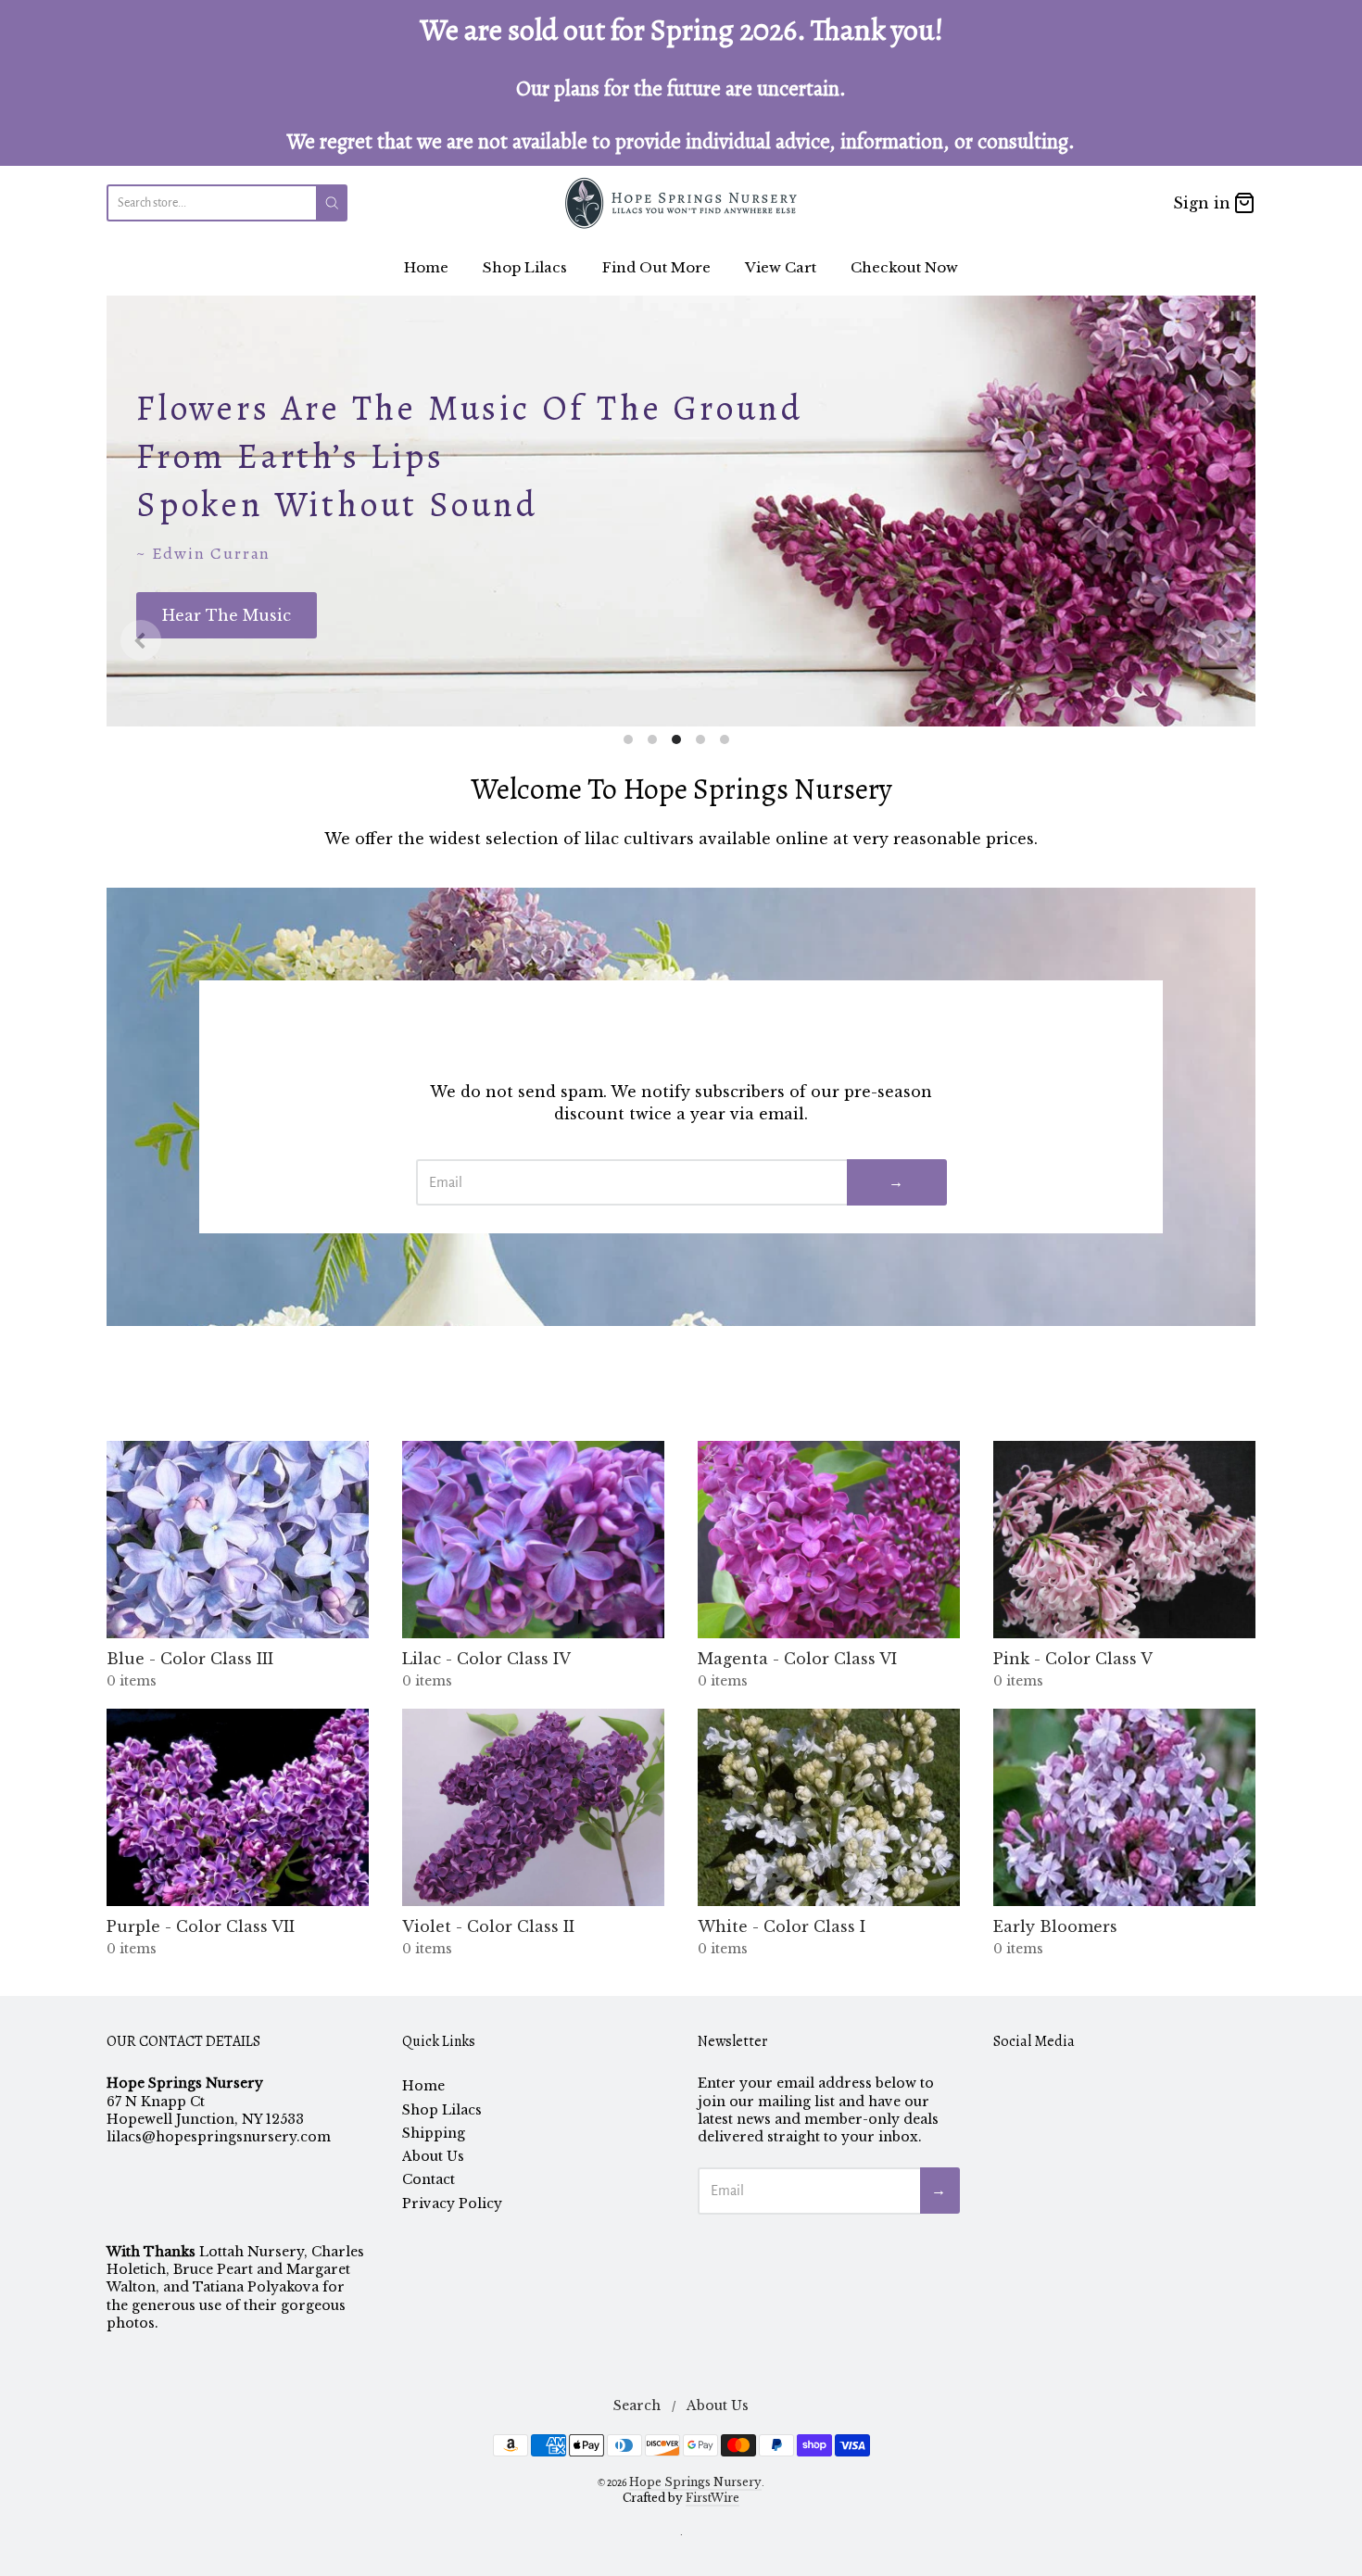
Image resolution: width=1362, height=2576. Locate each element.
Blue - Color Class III (190, 1659)
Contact (429, 2179)
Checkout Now (904, 267)
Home (426, 267)
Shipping (434, 2133)
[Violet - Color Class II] (533, 1807)
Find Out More (656, 267)
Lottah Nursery (252, 2252)
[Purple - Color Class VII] (238, 1807)
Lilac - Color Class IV (486, 1659)
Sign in (1202, 203)
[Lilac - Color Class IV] (533, 1540)
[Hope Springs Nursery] (681, 203)
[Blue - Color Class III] (238, 1540)
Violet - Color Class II (488, 1926)
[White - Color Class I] (829, 1807)
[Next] (1221, 640)
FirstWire (713, 2498)
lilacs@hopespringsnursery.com (219, 2137)
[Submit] (332, 203)
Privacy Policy (452, 2203)
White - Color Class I (782, 1926)
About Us (433, 2156)
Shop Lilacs (525, 267)
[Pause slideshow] (1235, 316)
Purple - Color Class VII (201, 1926)
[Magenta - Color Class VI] (829, 1540)
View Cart (781, 267)
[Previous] (141, 640)
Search (637, 2406)
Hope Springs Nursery (695, 2482)
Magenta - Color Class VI (797, 1659)
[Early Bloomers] (1124, 1807)
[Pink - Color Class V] (1124, 1540)
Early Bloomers (1055, 1926)
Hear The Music (227, 615)
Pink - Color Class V (1073, 1659)
